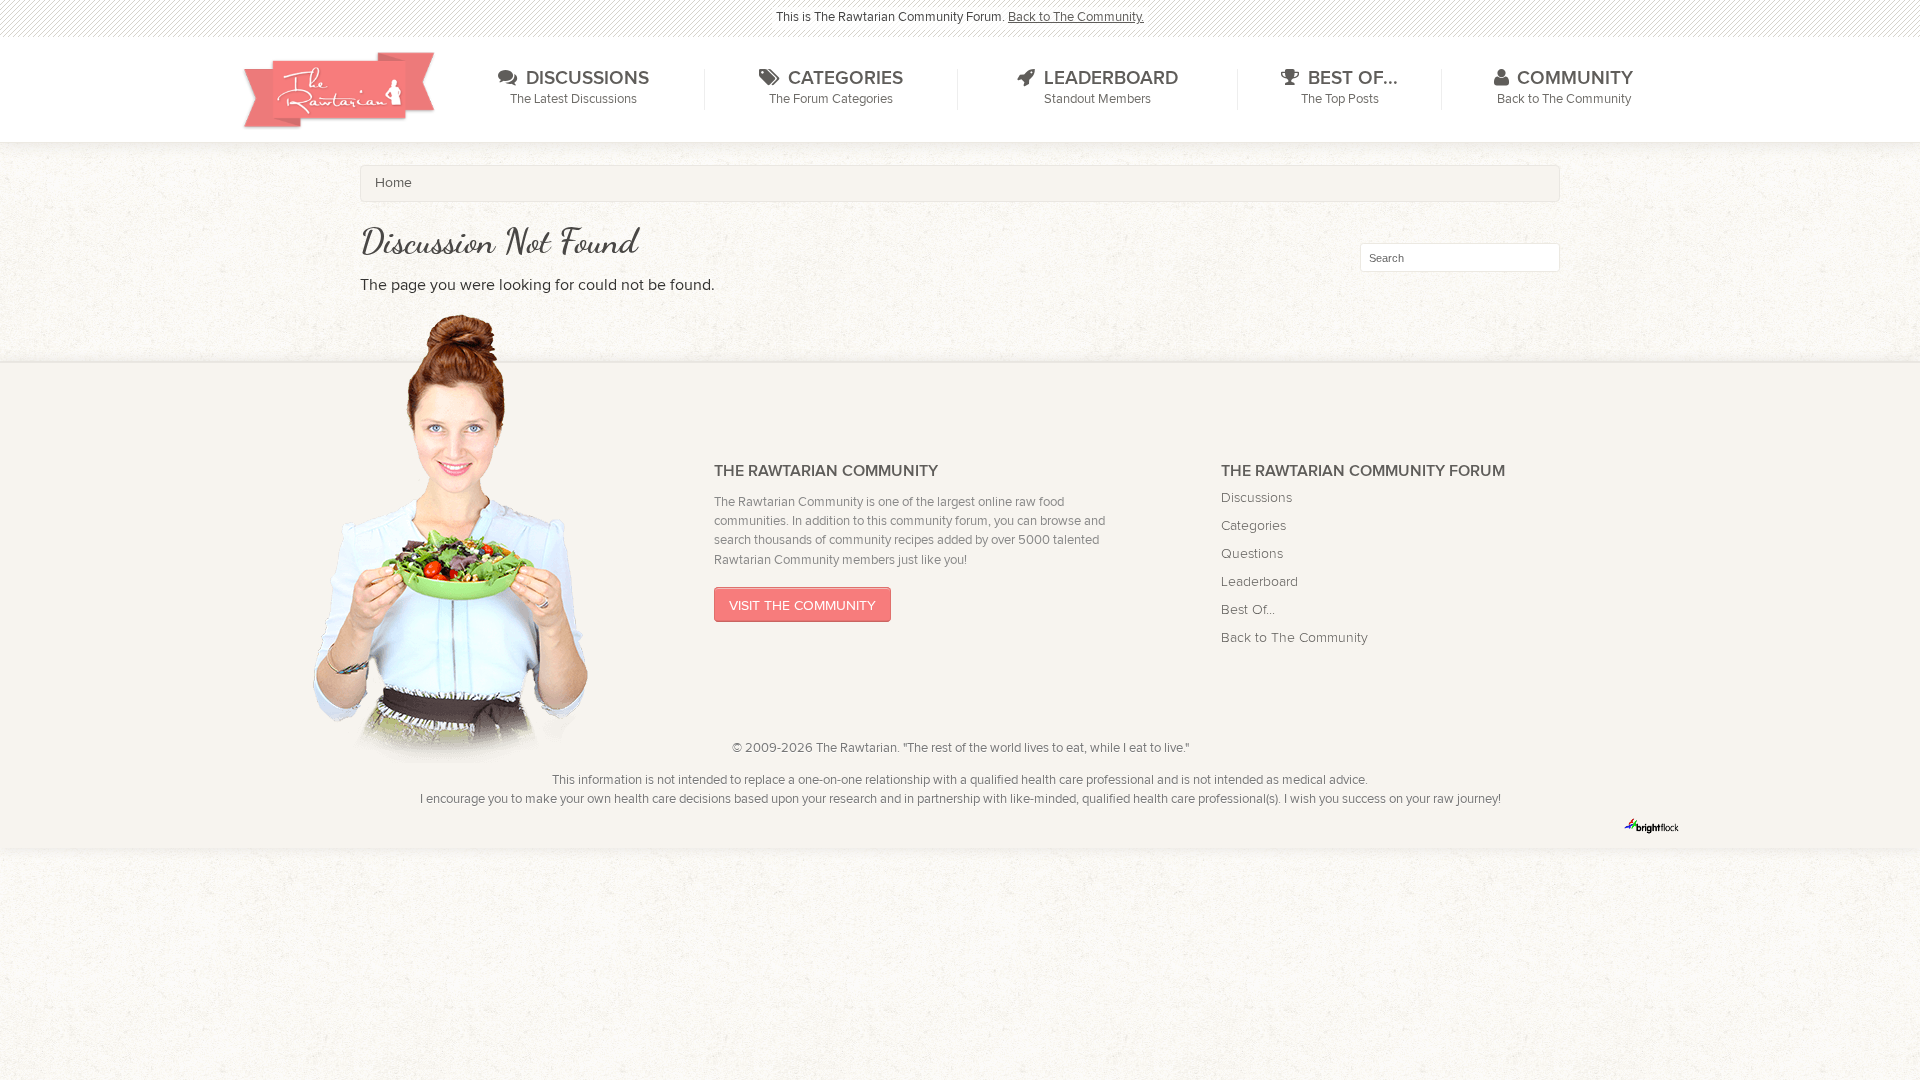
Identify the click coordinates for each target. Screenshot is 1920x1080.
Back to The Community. (1076, 17)
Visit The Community (802, 604)
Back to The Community (1294, 637)
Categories (1253, 525)
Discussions (1256, 497)
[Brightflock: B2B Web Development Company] (1652, 826)
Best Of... (1248, 609)
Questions (1252, 553)
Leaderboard (1259, 581)
